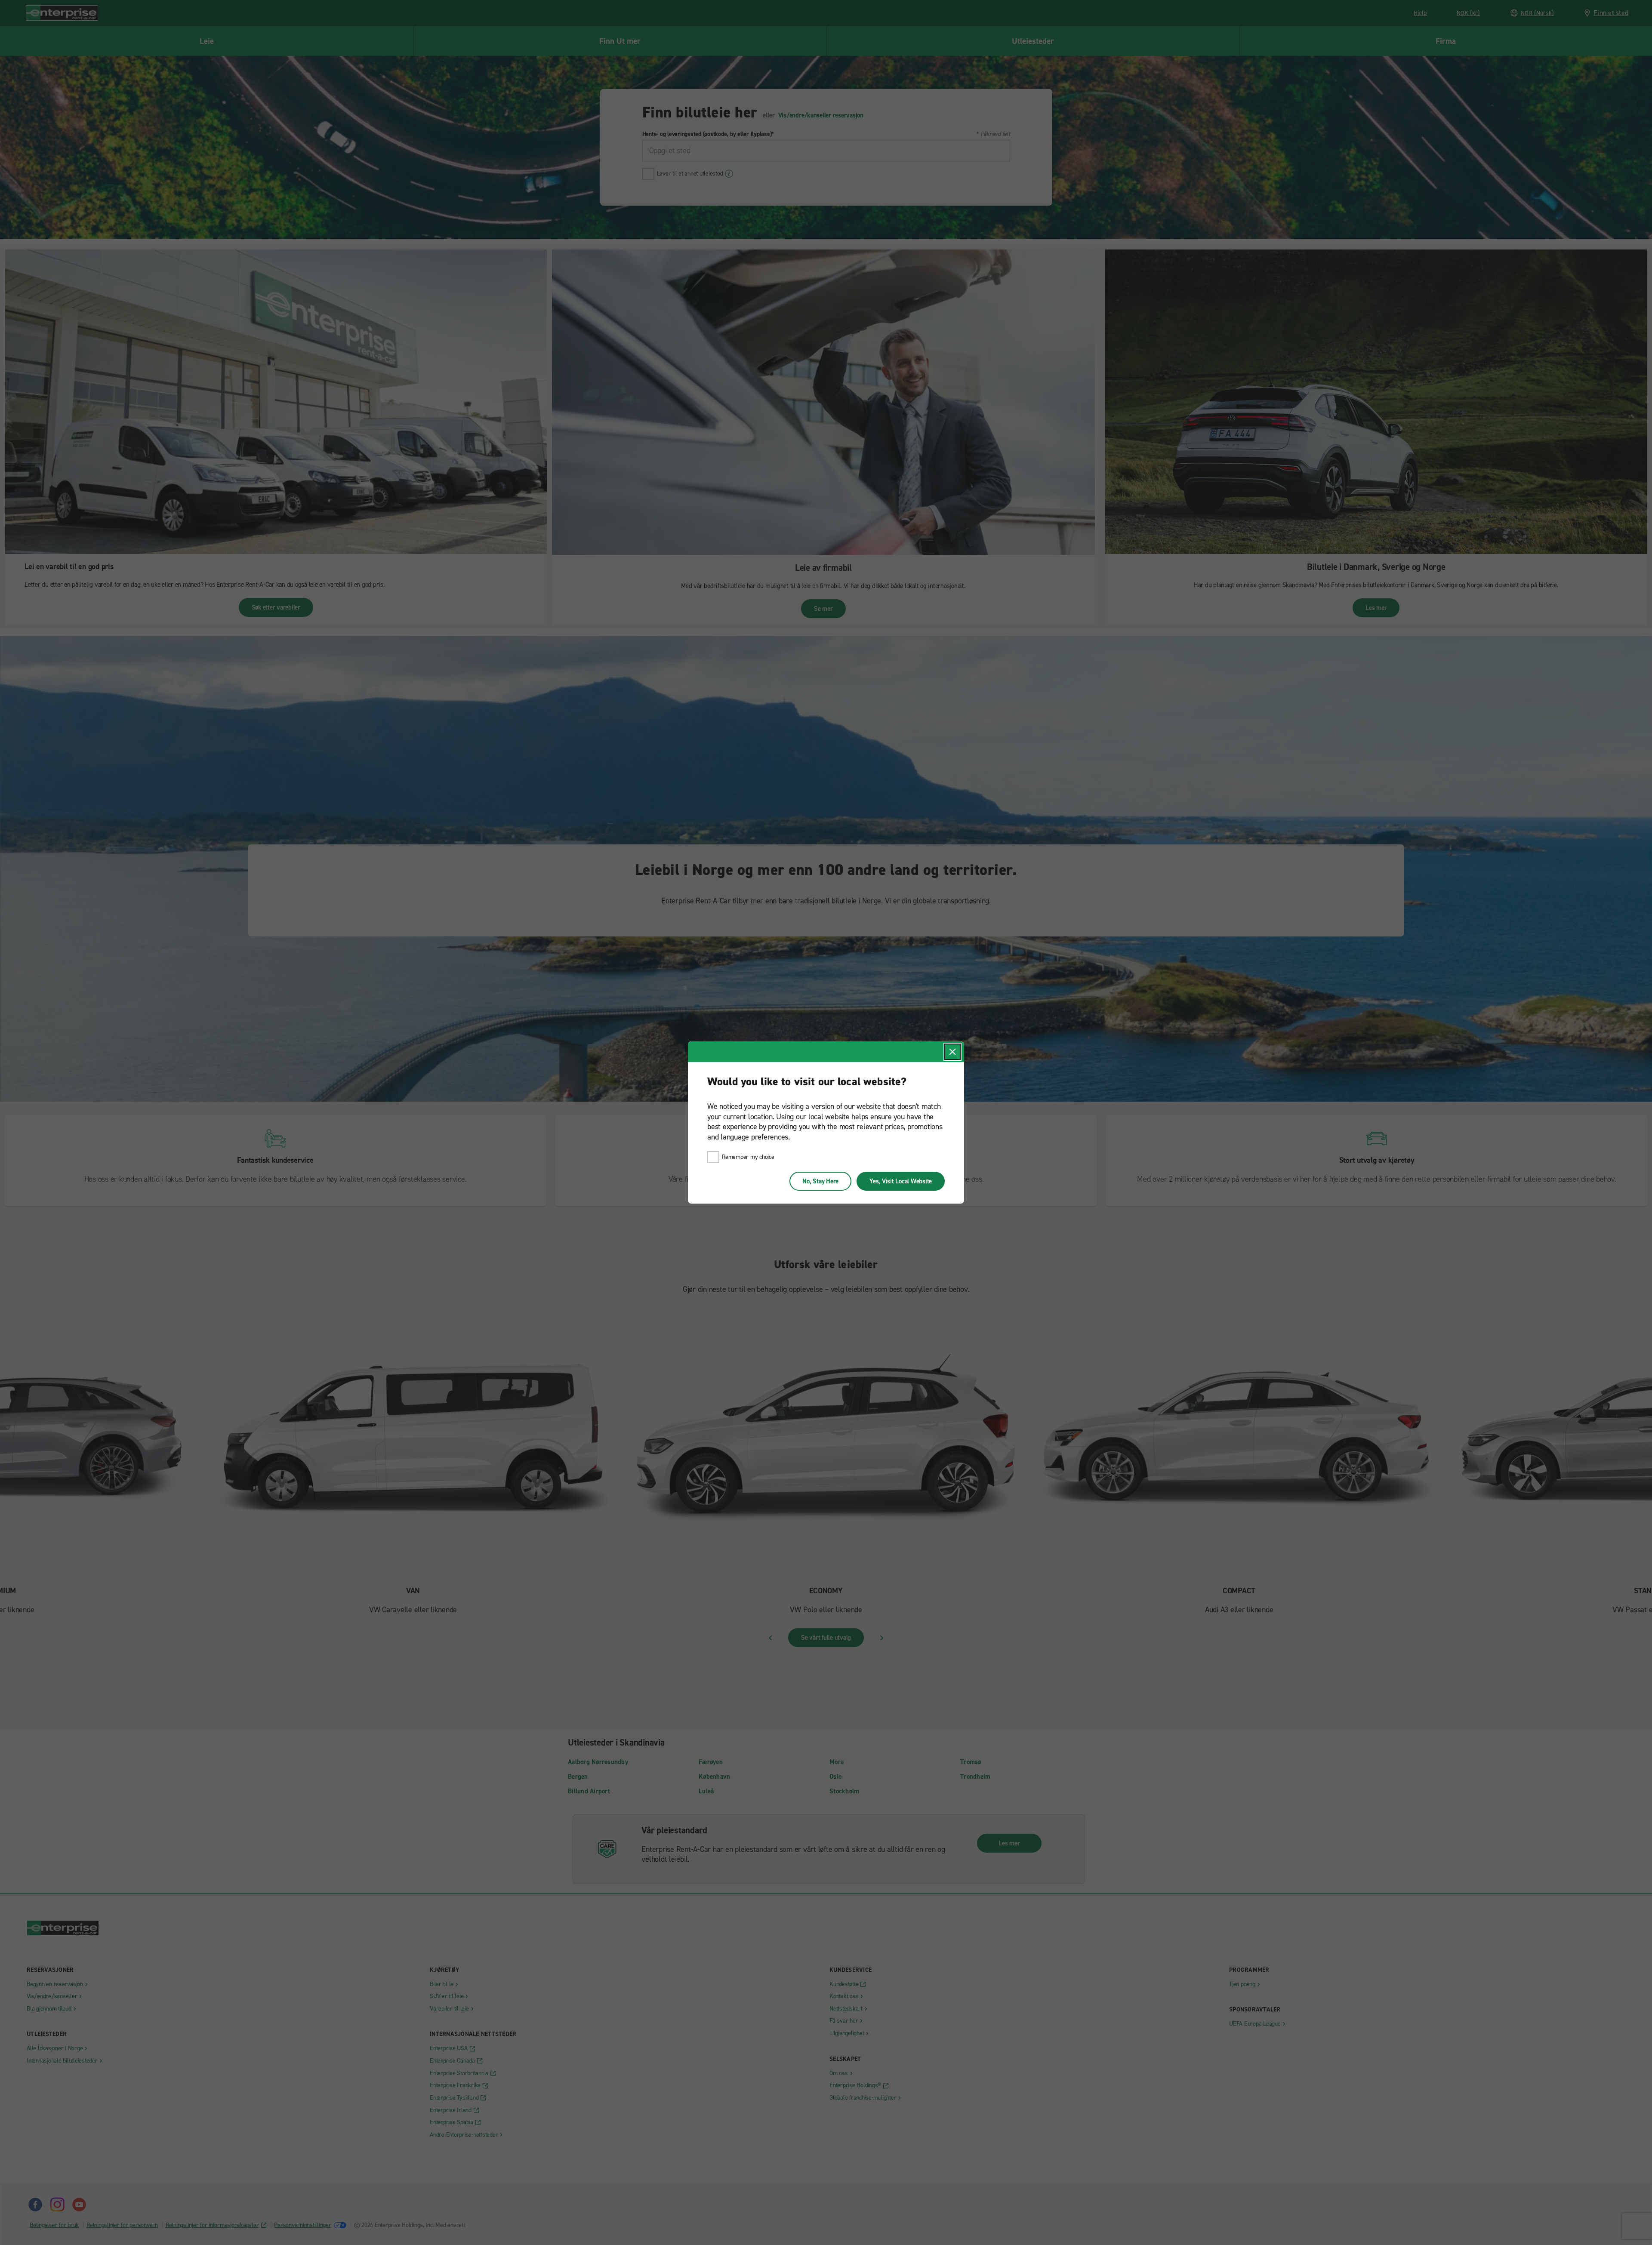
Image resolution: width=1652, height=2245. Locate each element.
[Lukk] (952, 1052)
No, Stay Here (820, 1181)
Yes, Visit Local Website (901, 1181)
